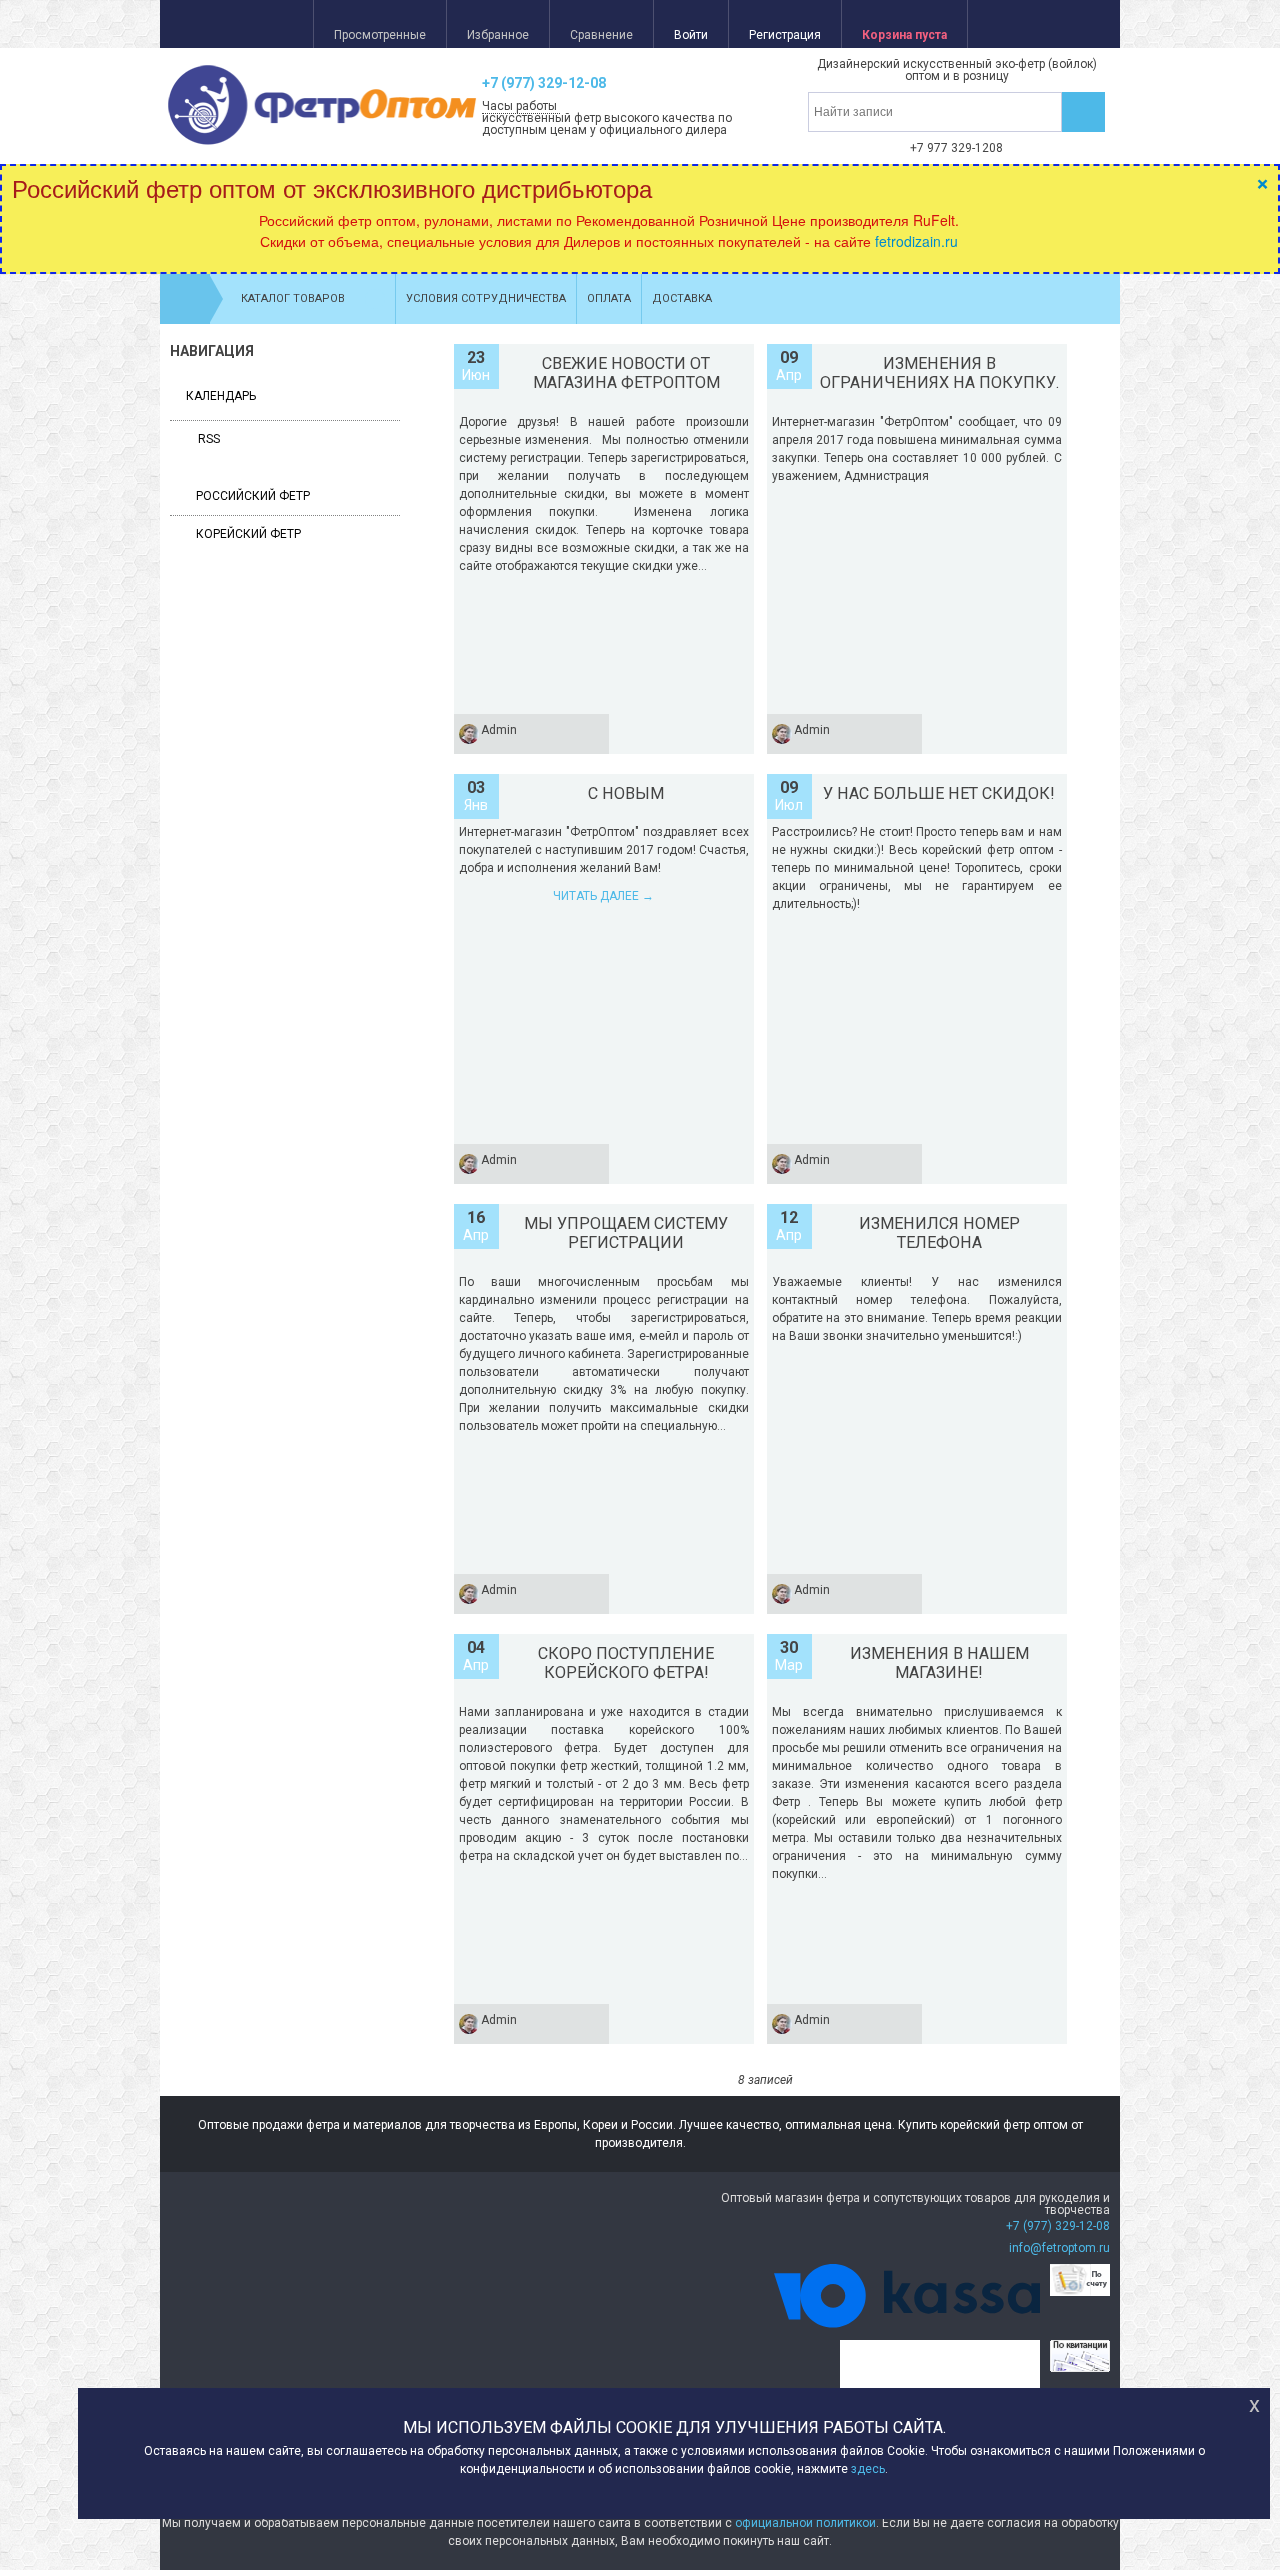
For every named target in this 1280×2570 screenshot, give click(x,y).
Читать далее (603, 896)
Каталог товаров (293, 298)
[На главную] (185, 299)
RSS (207, 439)
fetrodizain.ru (916, 241)
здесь (868, 2470)
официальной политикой (805, 2523)
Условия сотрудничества (486, 298)
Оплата (609, 298)
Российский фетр (253, 496)
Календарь (221, 396)
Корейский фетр (248, 534)
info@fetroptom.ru (1059, 2248)
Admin (499, 730)
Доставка (682, 298)
